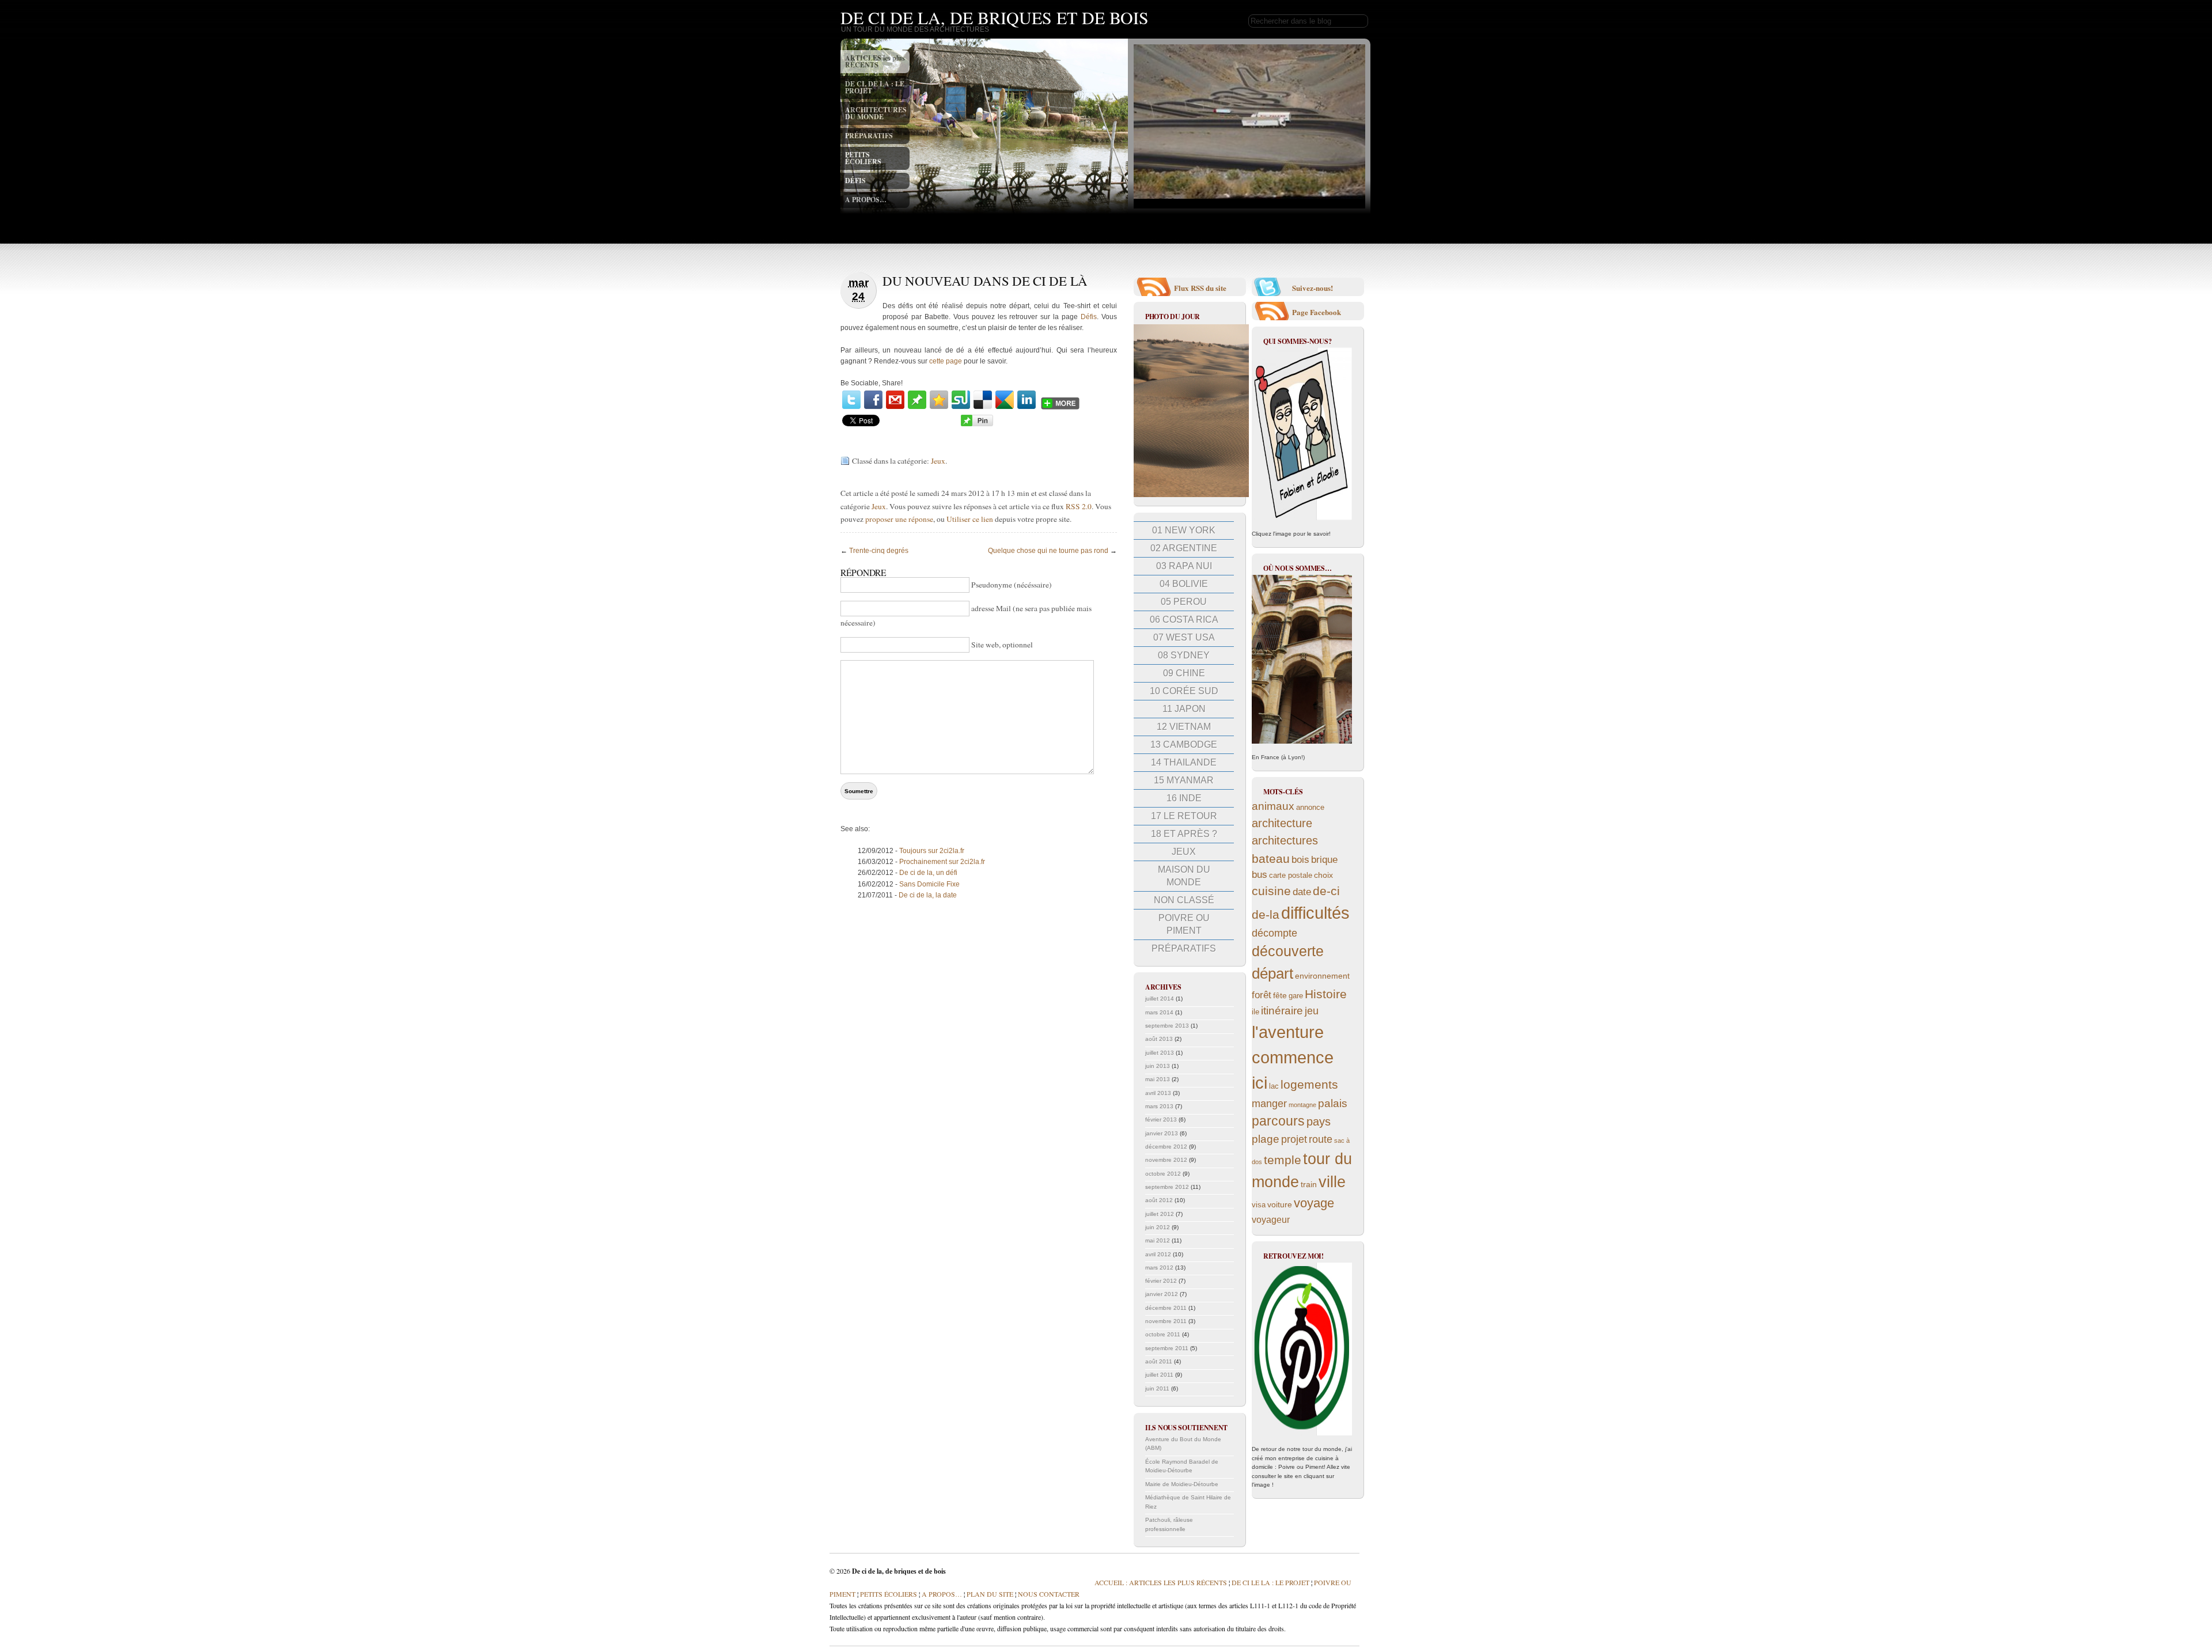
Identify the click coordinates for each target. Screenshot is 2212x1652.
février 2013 (1161, 1119)
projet (1294, 1139)
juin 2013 (1158, 1066)
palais (1333, 1103)
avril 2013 (1158, 1093)
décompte (1274, 933)
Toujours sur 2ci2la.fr (932, 851)
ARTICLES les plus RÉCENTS (875, 61)
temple (1283, 1160)
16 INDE (1184, 798)
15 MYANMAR (1184, 780)
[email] (895, 400)
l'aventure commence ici (1293, 1057)
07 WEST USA (1184, 637)
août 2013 (1159, 1039)
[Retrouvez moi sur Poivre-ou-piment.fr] (1302, 1349)
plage (1266, 1139)
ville (1332, 1182)
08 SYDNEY (1184, 655)
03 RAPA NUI (1184, 566)
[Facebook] (873, 400)
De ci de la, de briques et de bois (995, 17)
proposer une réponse (899, 519)
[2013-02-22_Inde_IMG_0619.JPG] (1191, 495)
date (1302, 892)
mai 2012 (1158, 1240)
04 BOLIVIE (1184, 584)
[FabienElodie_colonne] (1302, 434)
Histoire (1326, 994)
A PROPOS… (866, 200)
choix (1323, 875)
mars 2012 (1159, 1268)
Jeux (938, 461)
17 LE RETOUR (1184, 816)
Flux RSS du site (1200, 288)
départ (1272, 973)
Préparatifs (1184, 948)
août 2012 (1159, 1200)
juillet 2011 (1159, 1375)
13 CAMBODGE (1184, 744)
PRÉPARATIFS (869, 136)
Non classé (1184, 900)
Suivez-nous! (1313, 288)
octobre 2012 (1163, 1174)
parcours (1278, 1121)
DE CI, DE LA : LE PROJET (875, 87)
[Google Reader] (1005, 400)
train (1309, 1184)
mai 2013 (1158, 1079)
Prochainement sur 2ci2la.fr (942, 862)
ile (1255, 1012)
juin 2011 (1157, 1388)
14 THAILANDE (1184, 762)
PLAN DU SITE (989, 1594)
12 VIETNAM (1184, 727)
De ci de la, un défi (928, 873)
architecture (1282, 823)
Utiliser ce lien (971, 519)
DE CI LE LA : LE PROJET (1270, 1582)
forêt (1262, 995)
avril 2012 (1158, 1254)
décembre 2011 (1166, 1308)
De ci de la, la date (928, 895)
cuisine (1271, 891)
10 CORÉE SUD (1184, 691)
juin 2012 (1158, 1227)
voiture (1280, 1204)
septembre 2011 (1167, 1348)
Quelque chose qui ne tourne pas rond (1048, 551)
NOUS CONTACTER (1049, 1594)
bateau (1271, 859)
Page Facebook (1317, 312)
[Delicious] (983, 400)
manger (1269, 1104)
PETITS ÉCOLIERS (863, 158)
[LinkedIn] (1027, 400)
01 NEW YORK (1184, 530)
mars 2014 (1159, 1012)
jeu (1312, 1011)
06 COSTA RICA (1184, 619)
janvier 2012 (1162, 1294)
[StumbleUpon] (961, 400)
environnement (1322, 976)
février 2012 (1161, 1281)
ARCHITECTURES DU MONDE (876, 113)
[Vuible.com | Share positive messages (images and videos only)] (917, 407)
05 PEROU (1184, 602)
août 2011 (1159, 1361)
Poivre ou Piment (1184, 924)
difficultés (1315, 913)
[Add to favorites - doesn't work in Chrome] (939, 400)
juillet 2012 (1160, 1214)
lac (1274, 1086)
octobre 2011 (1163, 1334)
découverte (1288, 951)
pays (1319, 1121)
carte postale (1291, 876)
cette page (946, 361)
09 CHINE (1184, 673)
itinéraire (1282, 1011)
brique (1324, 860)
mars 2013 (1159, 1106)
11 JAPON (1184, 709)
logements (1309, 1084)
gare (1296, 996)
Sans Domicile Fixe (929, 884)
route (1321, 1139)
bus (1260, 875)
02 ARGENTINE (1184, 548)
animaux (1273, 806)
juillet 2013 (1160, 1053)
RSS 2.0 (1079, 506)
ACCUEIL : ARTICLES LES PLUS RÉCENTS (1161, 1582)
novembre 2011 (1166, 1321)
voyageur (1271, 1220)
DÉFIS (855, 181)
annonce (1310, 808)
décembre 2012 (1166, 1147)
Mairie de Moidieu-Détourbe (1182, 1484)
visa (1259, 1205)
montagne (1302, 1105)
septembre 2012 (1167, 1187)
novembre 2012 (1166, 1160)
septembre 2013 (1167, 1026)
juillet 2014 (1160, 999)
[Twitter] (851, 400)
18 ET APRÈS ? (1184, 834)
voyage (1314, 1203)
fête (1280, 995)
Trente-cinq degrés (879, 551)
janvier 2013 (1162, 1133)
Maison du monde (1184, 876)
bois (1300, 860)
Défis (1089, 317)
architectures (1285, 840)
